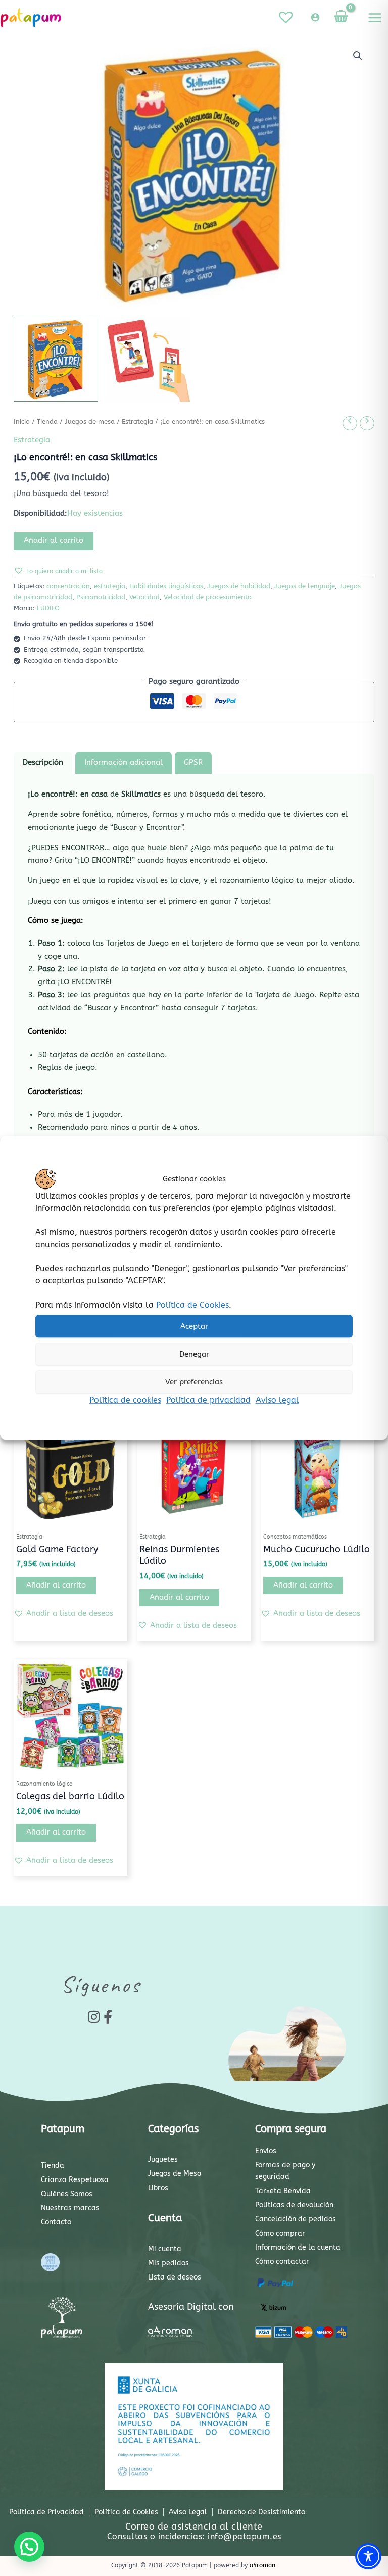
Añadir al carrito (54, 541)
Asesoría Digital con (191, 2307)
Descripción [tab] (43, 762)
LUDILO (48, 608)
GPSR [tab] (193, 762)
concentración (68, 586)
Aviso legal (277, 1400)
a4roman (262, 2565)
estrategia (110, 586)
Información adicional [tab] (124, 762)
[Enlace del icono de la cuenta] (315, 17)
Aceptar (194, 1326)
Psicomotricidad (101, 597)
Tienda (47, 422)
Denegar (194, 1354)
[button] (358, 56)
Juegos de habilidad (239, 586)
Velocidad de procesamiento (208, 597)
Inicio (22, 422)
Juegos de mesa (90, 422)
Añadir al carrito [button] (56, 1585)
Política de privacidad (208, 1400)
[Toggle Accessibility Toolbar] (368, 2556)
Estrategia (137, 422)
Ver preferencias (194, 1382)
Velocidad (144, 597)
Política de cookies (125, 1400)
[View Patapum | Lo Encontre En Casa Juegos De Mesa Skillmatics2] (148, 359)
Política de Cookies (192, 1305)
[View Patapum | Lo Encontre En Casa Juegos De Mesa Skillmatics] (56, 359)
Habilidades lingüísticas (166, 586)
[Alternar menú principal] (375, 18)
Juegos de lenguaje (305, 586)
